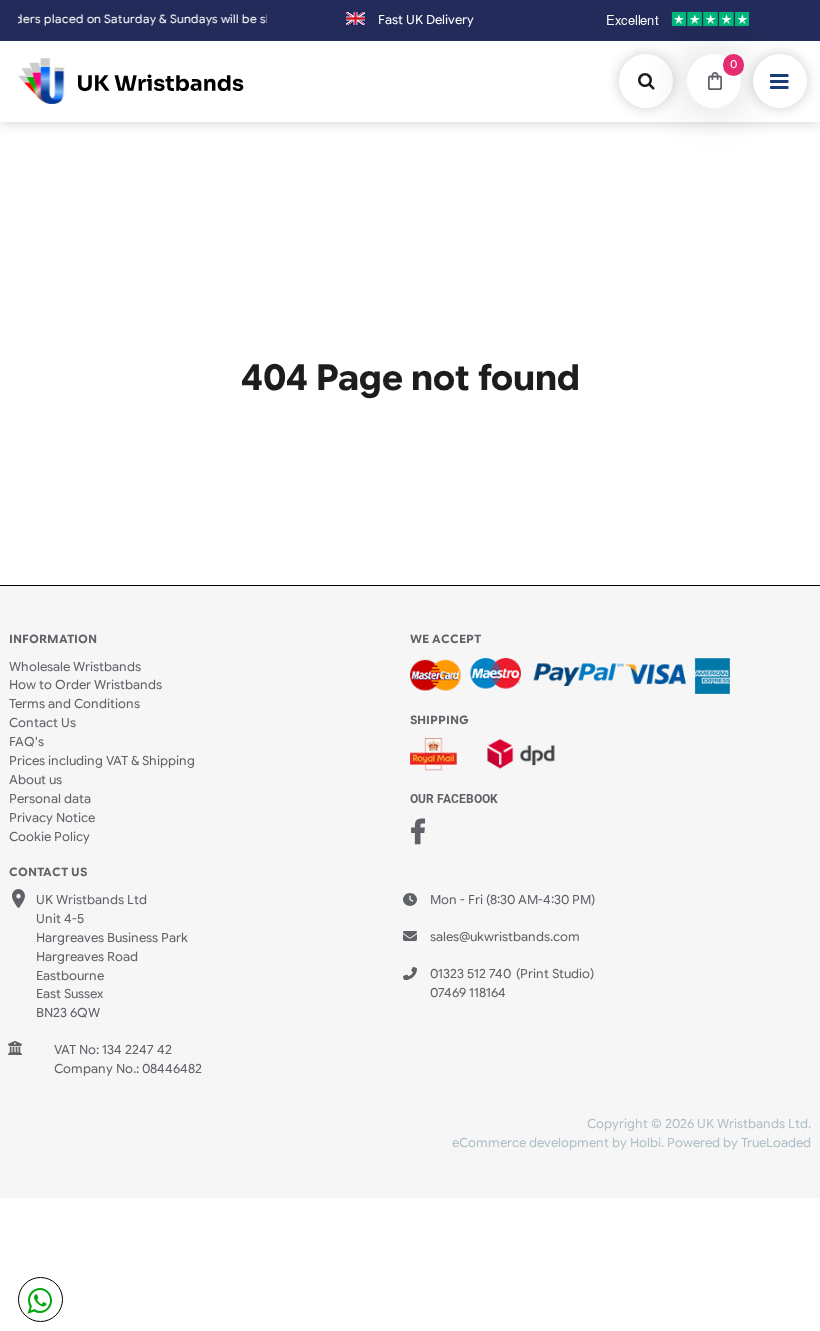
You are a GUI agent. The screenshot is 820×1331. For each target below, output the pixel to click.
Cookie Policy (49, 837)
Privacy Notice (52, 818)
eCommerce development (530, 1143)
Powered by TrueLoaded (739, 1143)
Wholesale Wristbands (75, 667)
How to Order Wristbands (85, 685)
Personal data (50, 799)
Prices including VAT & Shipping (102, 761)
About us (35, 780)
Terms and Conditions (74, 704)
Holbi (645, 1143)
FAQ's (26, 742)
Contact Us (42, 723)
